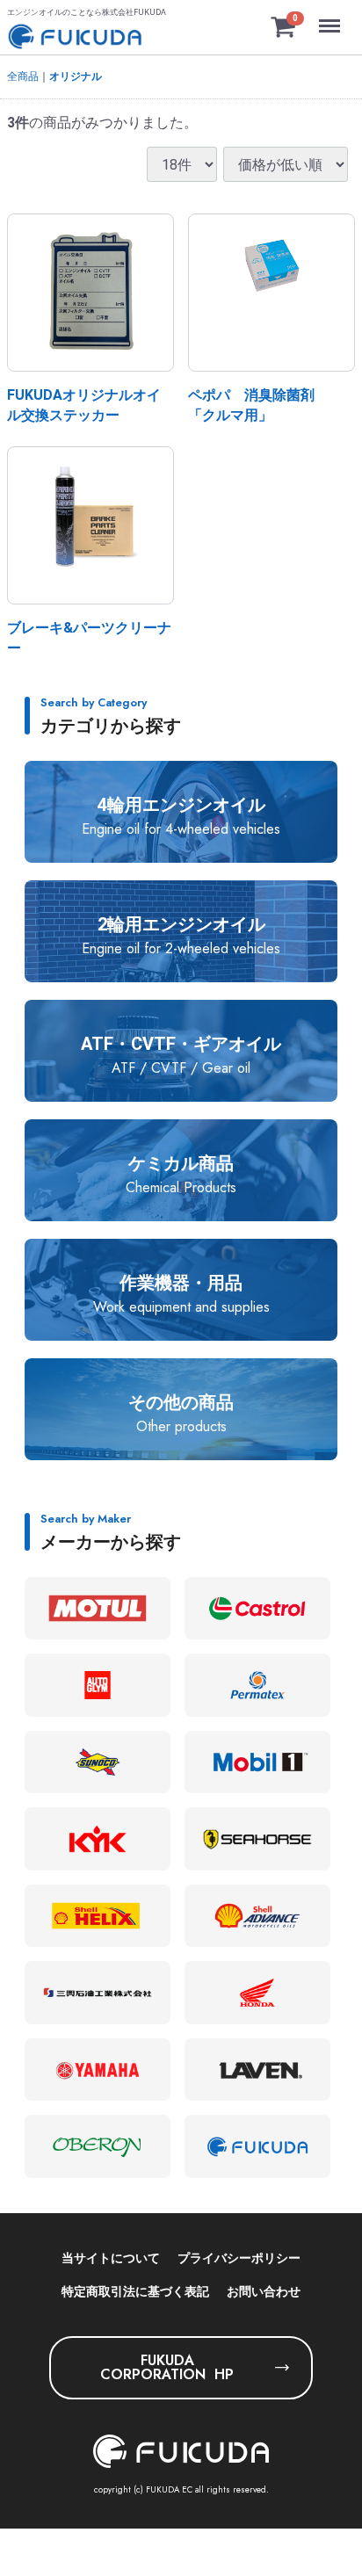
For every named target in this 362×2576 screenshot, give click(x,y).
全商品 (23, 76)
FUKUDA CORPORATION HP (167, 2367)
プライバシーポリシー (239, 2258)
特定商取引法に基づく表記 (135, 2291)
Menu (332, 16)
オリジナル (76, 76)
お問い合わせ (264, 2291)
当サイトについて (111, 2258)
